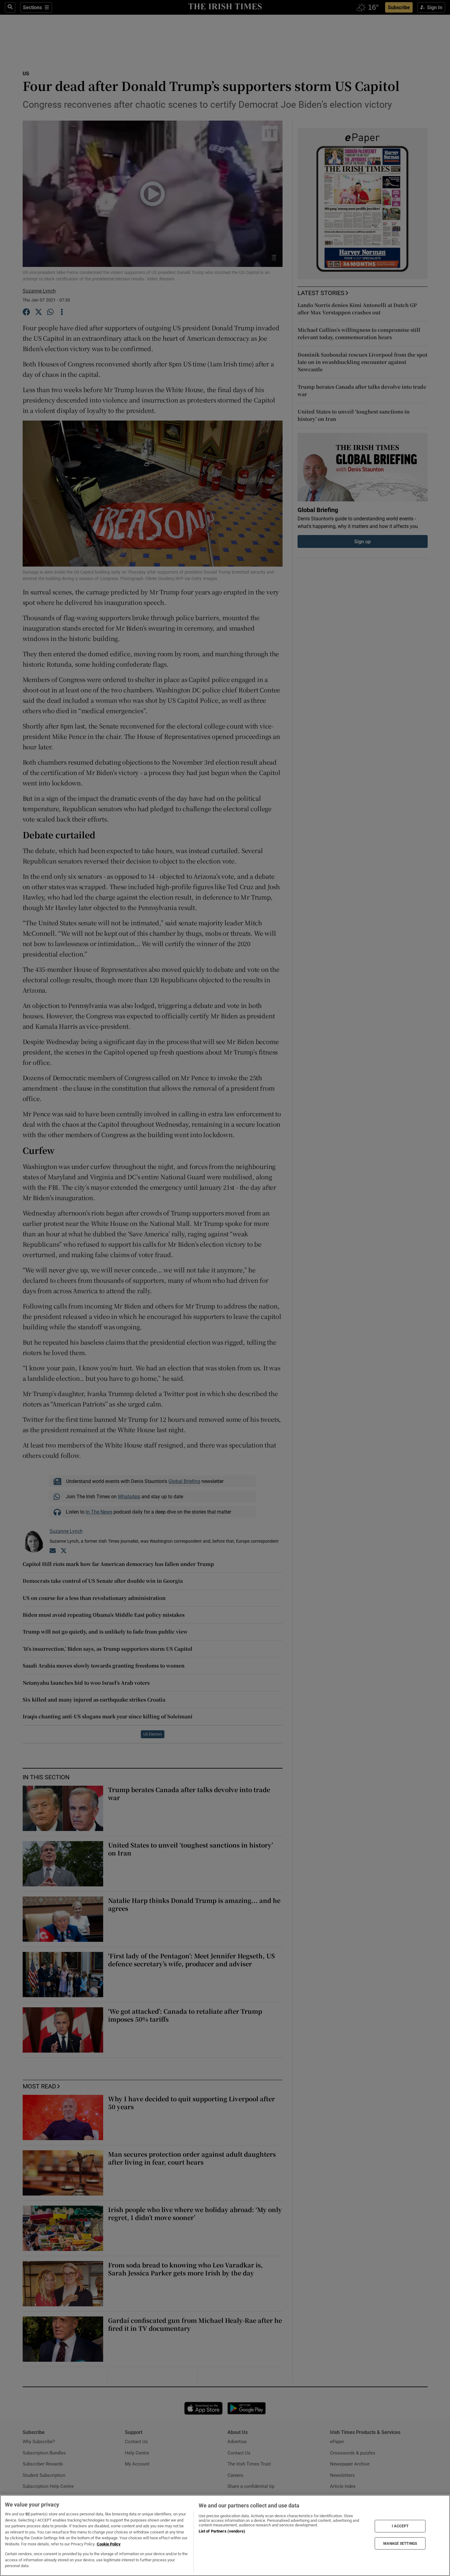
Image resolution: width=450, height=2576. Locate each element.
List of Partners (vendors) (222, 2531)
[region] (225, 2535)
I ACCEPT (400, 2526)
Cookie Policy (109, 2544)
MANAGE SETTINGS (400, 2543)
